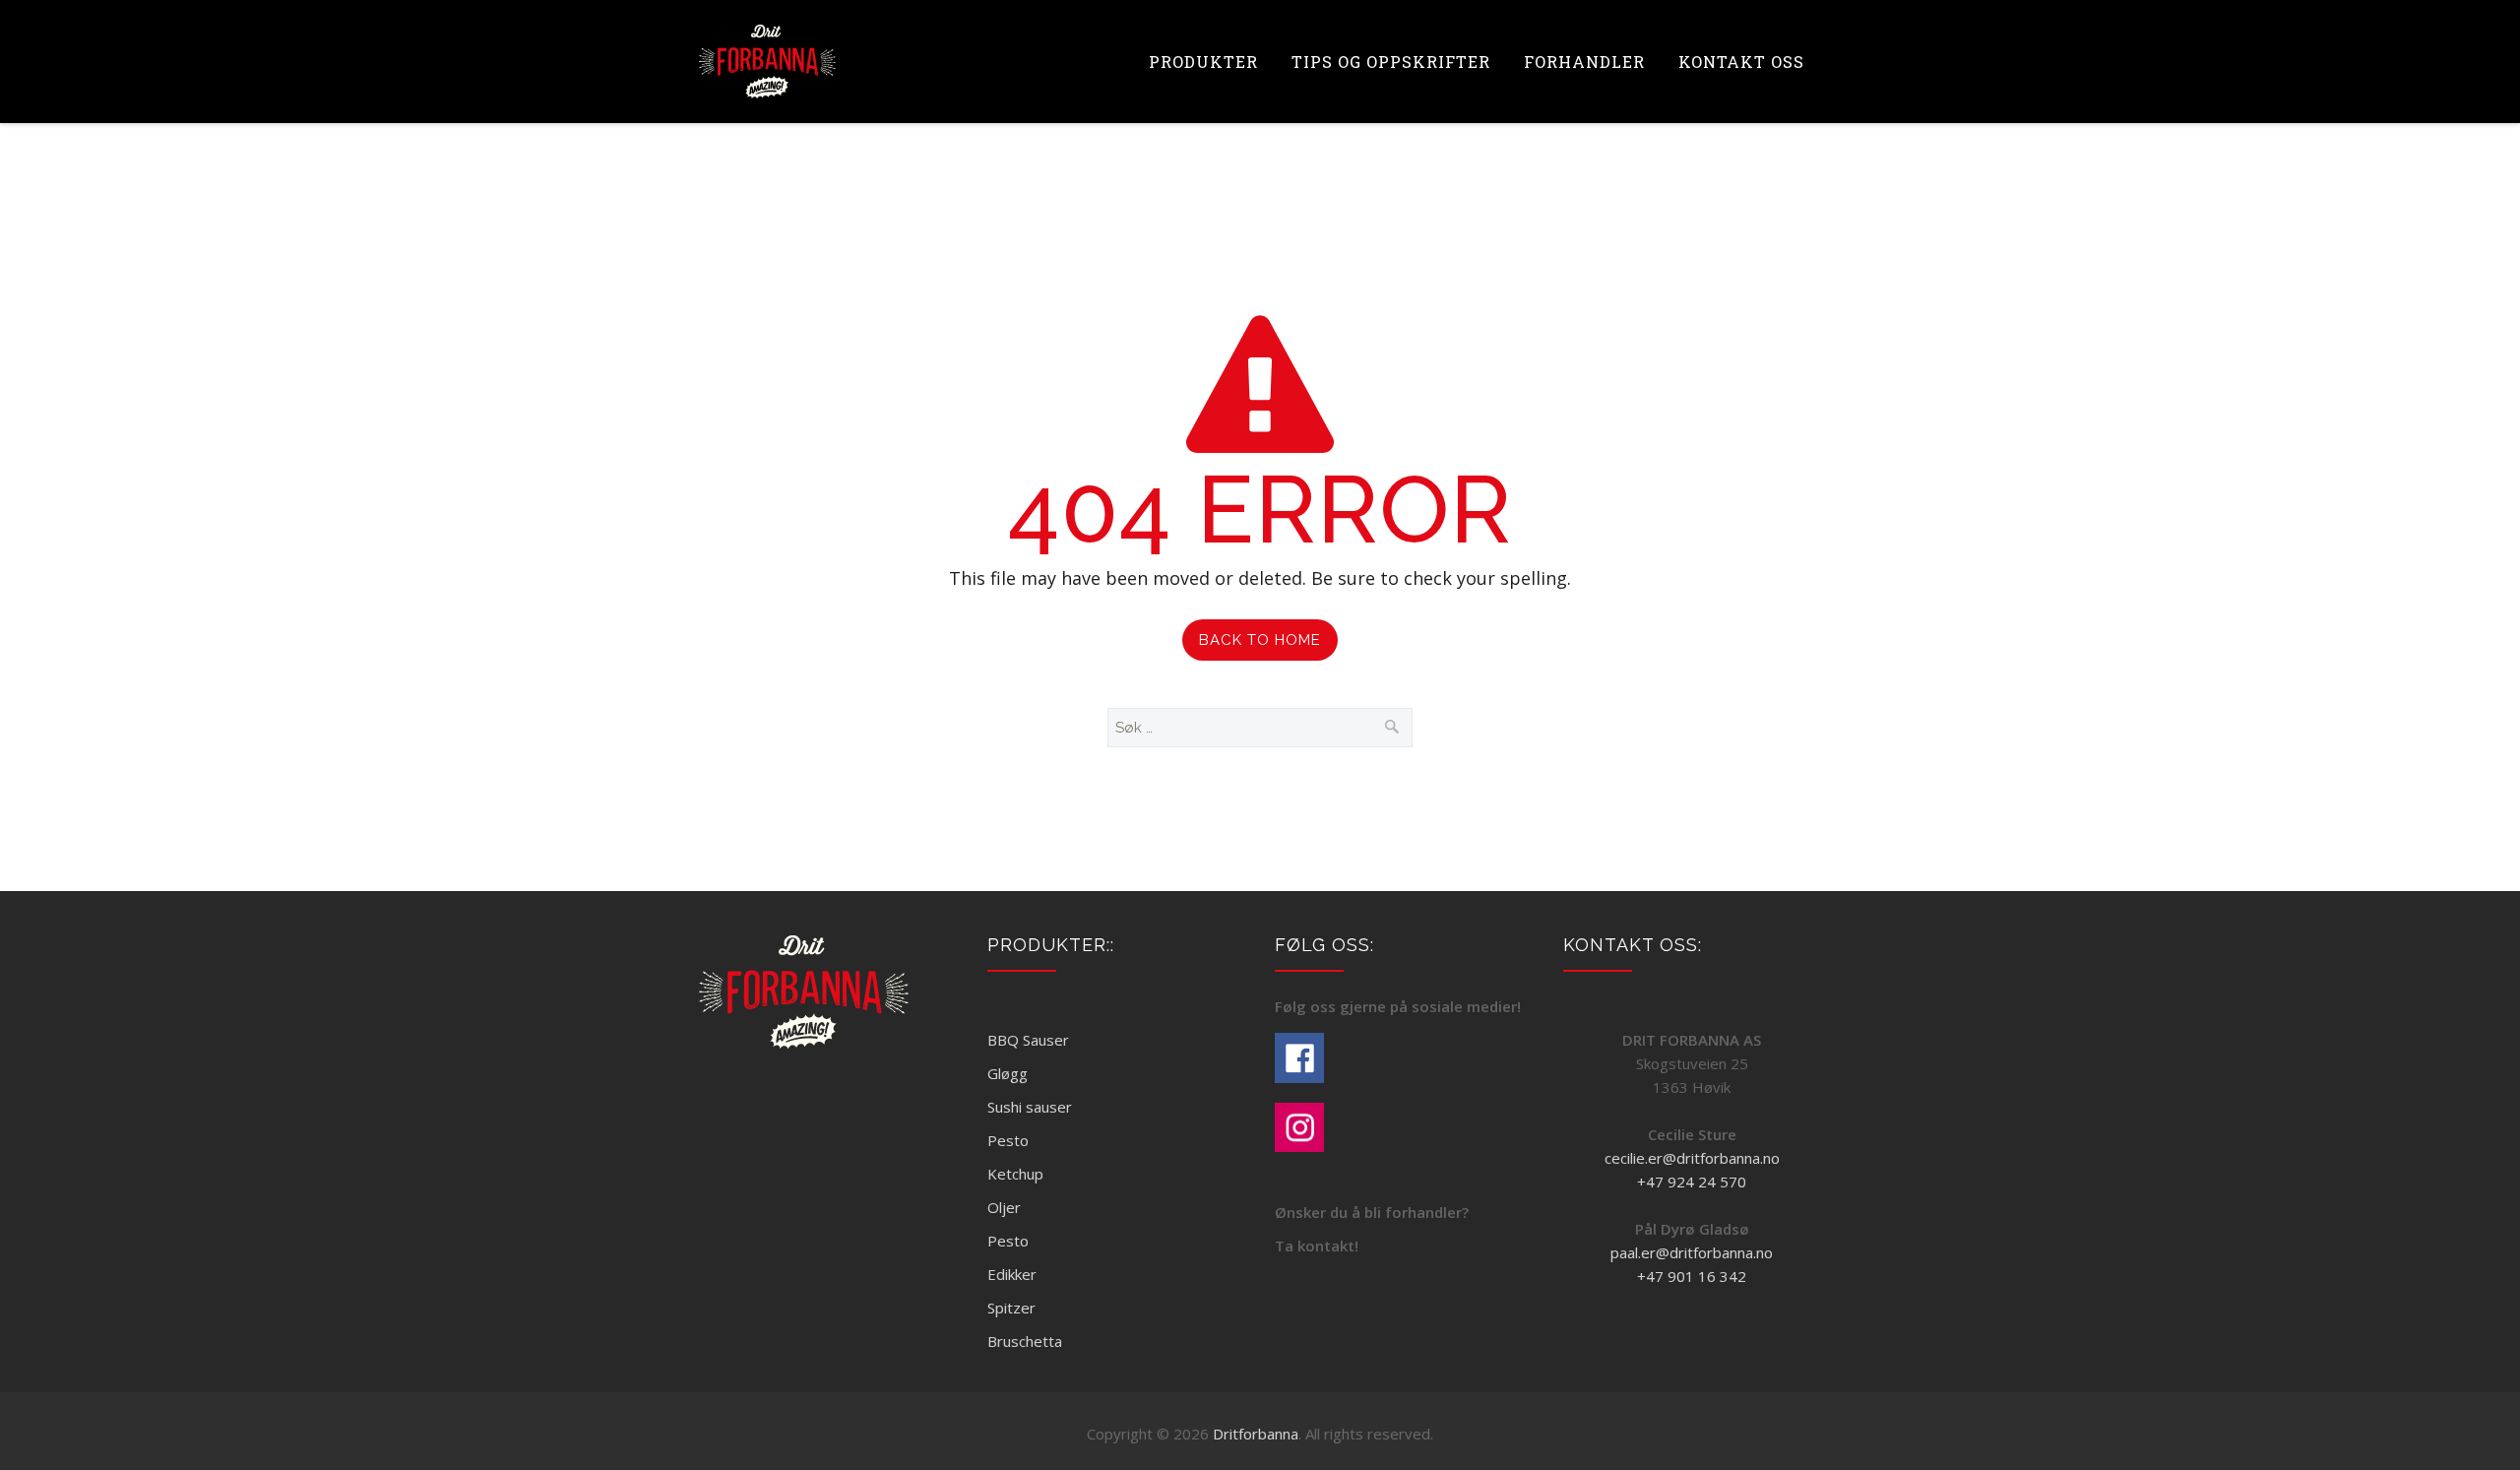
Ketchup (1015, 1174)
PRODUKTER (1203, 62)
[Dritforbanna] (767, 62)
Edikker (1012, 1274)
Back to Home (1260, 640)
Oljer (1004, 1207)
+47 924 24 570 (1692, 1182)
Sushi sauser (1030, 1107)
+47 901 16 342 (1692, 1276)
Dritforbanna (1256, 1434)
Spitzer (1011, 1308)
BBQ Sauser (1028, 1040)
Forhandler (1584, 62)
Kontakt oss (1741, 62)
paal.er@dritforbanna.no (1692, 1252)
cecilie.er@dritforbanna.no (1692, 1158)
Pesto (1008, 1140)
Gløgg (1008, 1073)
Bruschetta (1025, 1341)
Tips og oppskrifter (1391, 62)
